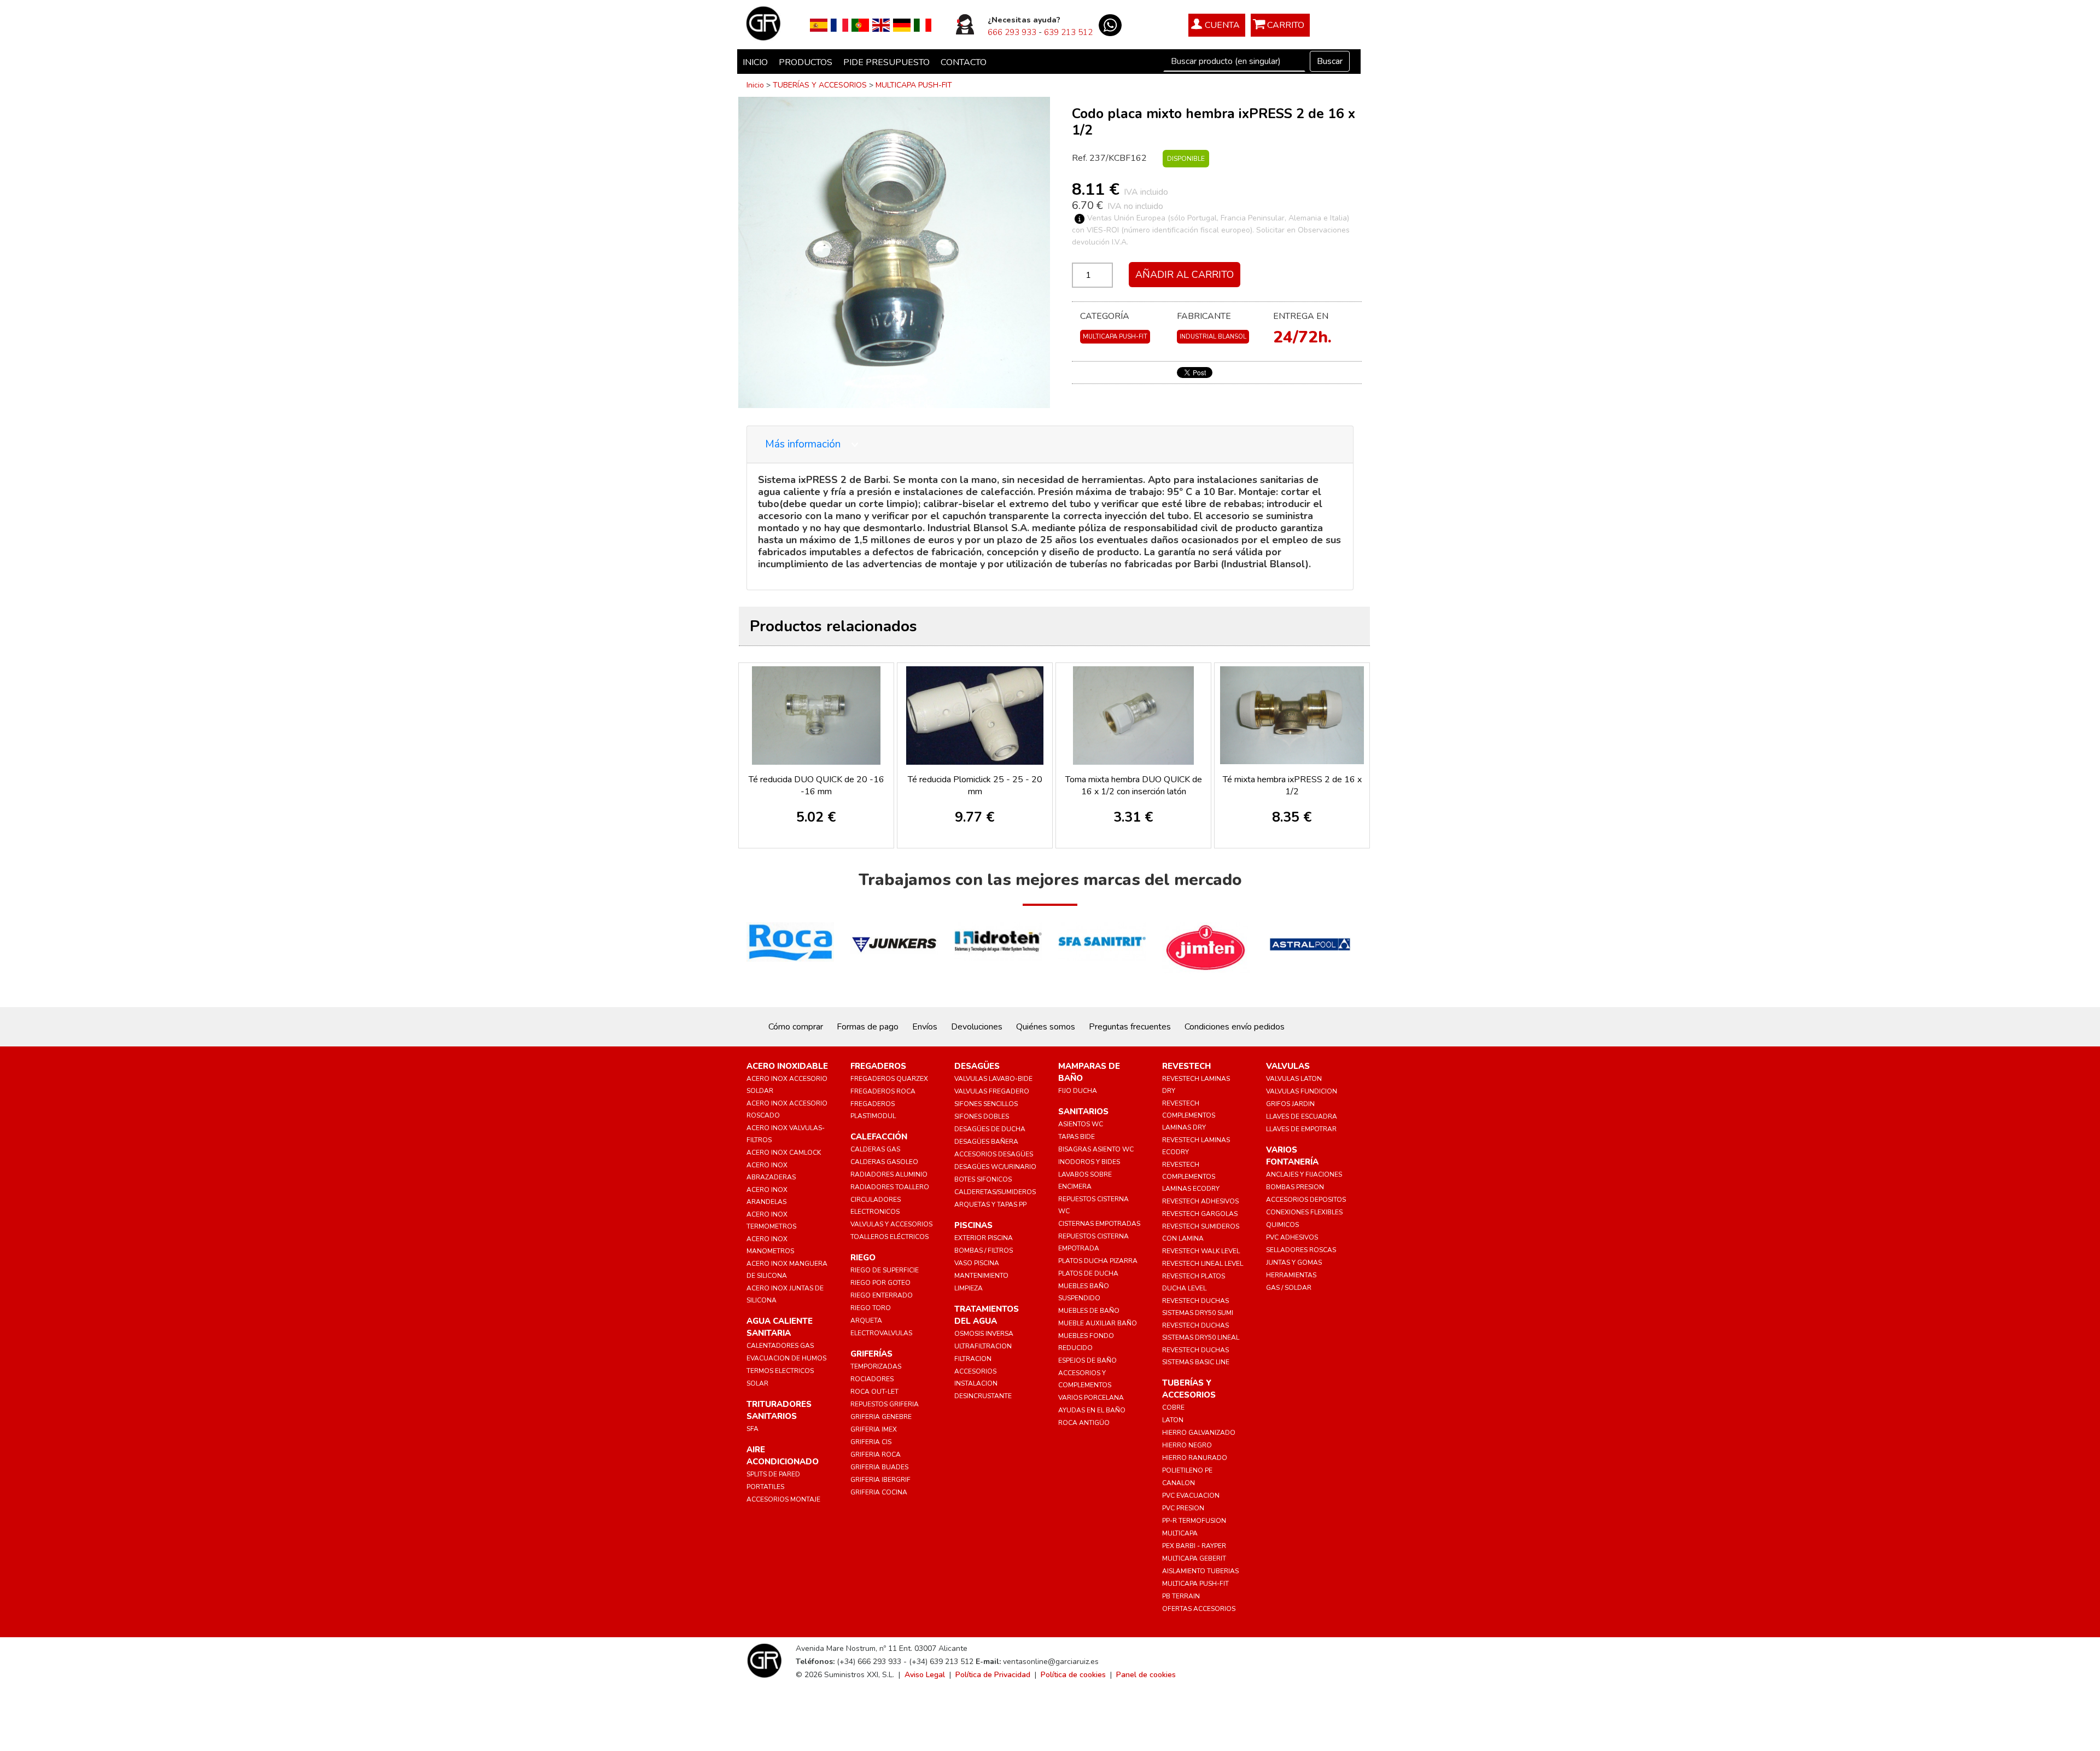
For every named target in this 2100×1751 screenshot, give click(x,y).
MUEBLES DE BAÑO (1089, 1311)
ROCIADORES (872, 1379)
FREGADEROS (878, 1066)
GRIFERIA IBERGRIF (880, 1480)
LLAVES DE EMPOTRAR (1301, 1129)
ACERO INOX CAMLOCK (784, 1153)
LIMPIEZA (969, 1288)
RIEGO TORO (871, 1308)
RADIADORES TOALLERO (890, 1187)
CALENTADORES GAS (780, 1346)
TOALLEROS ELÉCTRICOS (889, 1237)
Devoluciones (977, 1027)
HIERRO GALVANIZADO (1199, 1433)
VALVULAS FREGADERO (992, 1091)
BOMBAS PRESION (1295, 1187)
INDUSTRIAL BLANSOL (1213, 337)
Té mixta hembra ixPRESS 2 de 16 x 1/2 (1292, 786)
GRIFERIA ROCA (876, 1455)
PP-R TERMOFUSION (1194, 1521)
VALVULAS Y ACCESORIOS (891, 1224)
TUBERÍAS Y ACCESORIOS (820, 85)
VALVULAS (1288, 1066)
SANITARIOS (1083, 1112)
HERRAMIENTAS (1291, 1275)
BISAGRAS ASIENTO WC (1096, 1149)
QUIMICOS (1282, 1225)
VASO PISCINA (977, 1263)
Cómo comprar (796, 1027)
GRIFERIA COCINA (879, 1492)
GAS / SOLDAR (1289, 1288)
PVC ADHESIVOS (1292, 1237)
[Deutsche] (902, 25)
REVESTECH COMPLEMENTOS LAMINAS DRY (1189, 1115)
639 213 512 (1068, 32)
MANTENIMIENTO (981, 1276)
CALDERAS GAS (875, 1149)
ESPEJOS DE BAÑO (1087, 1360)
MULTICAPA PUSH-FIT (914, 85)
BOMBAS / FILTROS (984, 1250)
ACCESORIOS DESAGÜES (994, 1154)
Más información (804, 444)
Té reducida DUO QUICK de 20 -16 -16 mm (816, 786)
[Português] (860, 25)
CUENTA (1222, 25)
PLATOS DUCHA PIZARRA (1098, 1261)
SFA (752, 1429)
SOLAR (757, 1383)
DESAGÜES (977, 1066)
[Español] (819, 25)
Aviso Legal (925, 1675)
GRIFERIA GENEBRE (881, 1417)
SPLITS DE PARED (773, 1474)
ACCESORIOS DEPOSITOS (1306, 1200)
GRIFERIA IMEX (874, 1429)
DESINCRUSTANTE (983, 1396)
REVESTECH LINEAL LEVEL (1203, 1264)
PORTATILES (765, 1487)
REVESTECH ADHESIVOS (1200, 1201)
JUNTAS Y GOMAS (1294, 1263)
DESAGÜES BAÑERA (986, 1142)
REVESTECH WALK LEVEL (1201, 1251)
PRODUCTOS (806, 62)
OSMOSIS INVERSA (984, 1334)
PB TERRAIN (1181, 1596)
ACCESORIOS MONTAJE (783, 1499)
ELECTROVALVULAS (881, 1333)
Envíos (925, 1027)
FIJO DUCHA (1078, 1091)
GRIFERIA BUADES (879, 1467)
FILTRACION (973, 1359)
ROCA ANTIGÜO (1084, 1423)
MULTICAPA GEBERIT (1194, 1558)
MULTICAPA (1180, 1533)
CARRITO (1286, 25)
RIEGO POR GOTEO (880, 1283)
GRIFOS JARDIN (1290, 1104)
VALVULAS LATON (1294, 1079)
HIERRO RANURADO (1195, 1458)
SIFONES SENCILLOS (986, 1104)
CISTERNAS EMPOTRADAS (1099, 1224)
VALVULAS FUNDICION (1302, 1091)
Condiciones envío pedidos (1235, 1027)
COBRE (1173, 1407)
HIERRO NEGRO (1187, 1445)
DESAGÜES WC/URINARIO (995, 1167)
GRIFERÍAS (871, 1354)
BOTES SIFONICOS (983, 1179)
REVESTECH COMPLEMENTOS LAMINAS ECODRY (1191, 1177)
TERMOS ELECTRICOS (780, 1371)
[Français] (839, 25)
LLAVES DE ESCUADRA (1302, 1116)
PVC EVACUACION (1191, 1496)
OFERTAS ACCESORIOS (1199, 1609)
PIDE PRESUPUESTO (886, 62)
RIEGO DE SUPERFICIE (885, 1270)
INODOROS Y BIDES (1089, 1162)
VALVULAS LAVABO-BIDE (993, 1079)
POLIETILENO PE (1187, 1470)
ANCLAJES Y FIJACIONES (1304, 1174)
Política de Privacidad (993, 1675)
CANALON (1179, 1483)
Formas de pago (868, 1027)
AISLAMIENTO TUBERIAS (1200, 1571)
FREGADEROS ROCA (883, 1091)
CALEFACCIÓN (879, 1137)
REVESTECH (1186, 1066)
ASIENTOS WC (1081, 1124)
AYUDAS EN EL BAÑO (1092, 1410)
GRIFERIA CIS (871, 1442)
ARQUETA (866, 1320)
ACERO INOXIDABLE (787, 1066)
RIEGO (863, 1258)
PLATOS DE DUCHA (1088, 1273)
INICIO (755, 62)
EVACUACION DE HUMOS (786, 1358)
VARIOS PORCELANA (1091, 1398)
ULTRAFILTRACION (983, 1346)
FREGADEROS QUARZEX (889, 1079)
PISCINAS (973, 1225)
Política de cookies (1073, 1675)
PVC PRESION (1183, 1508)
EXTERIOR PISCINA (984, 1238)
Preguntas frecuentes (1130, 1027)
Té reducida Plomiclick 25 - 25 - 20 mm (975, 786)
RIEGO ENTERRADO (882, 1295)
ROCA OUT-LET (874, 1392)
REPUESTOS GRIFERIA (885, 1404)
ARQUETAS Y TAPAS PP (990, 1205)
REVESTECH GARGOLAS (1200, 1214)
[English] (881, 25)
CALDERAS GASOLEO (884, 1162)
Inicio (755, 85)
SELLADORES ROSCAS (1301, 1250)
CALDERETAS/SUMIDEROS (995, 1192)
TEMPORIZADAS (876, 1366)
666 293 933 (1012, 32)
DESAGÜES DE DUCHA (990, 1129)
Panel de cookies (1146, 1675)
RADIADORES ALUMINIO (889, 1174)
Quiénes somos (1046, 1027)
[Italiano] (923, 25)
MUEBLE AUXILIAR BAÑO (1098, 1323)
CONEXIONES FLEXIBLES (1304, 1212)
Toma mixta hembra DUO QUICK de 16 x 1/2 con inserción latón (1134, 786)
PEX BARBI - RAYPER (1194, 1546)
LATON (1173, 1420)
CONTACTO (964, 62)
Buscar (1330, 61)
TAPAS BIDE (1077, 1137)
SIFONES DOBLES (982, 1116)
